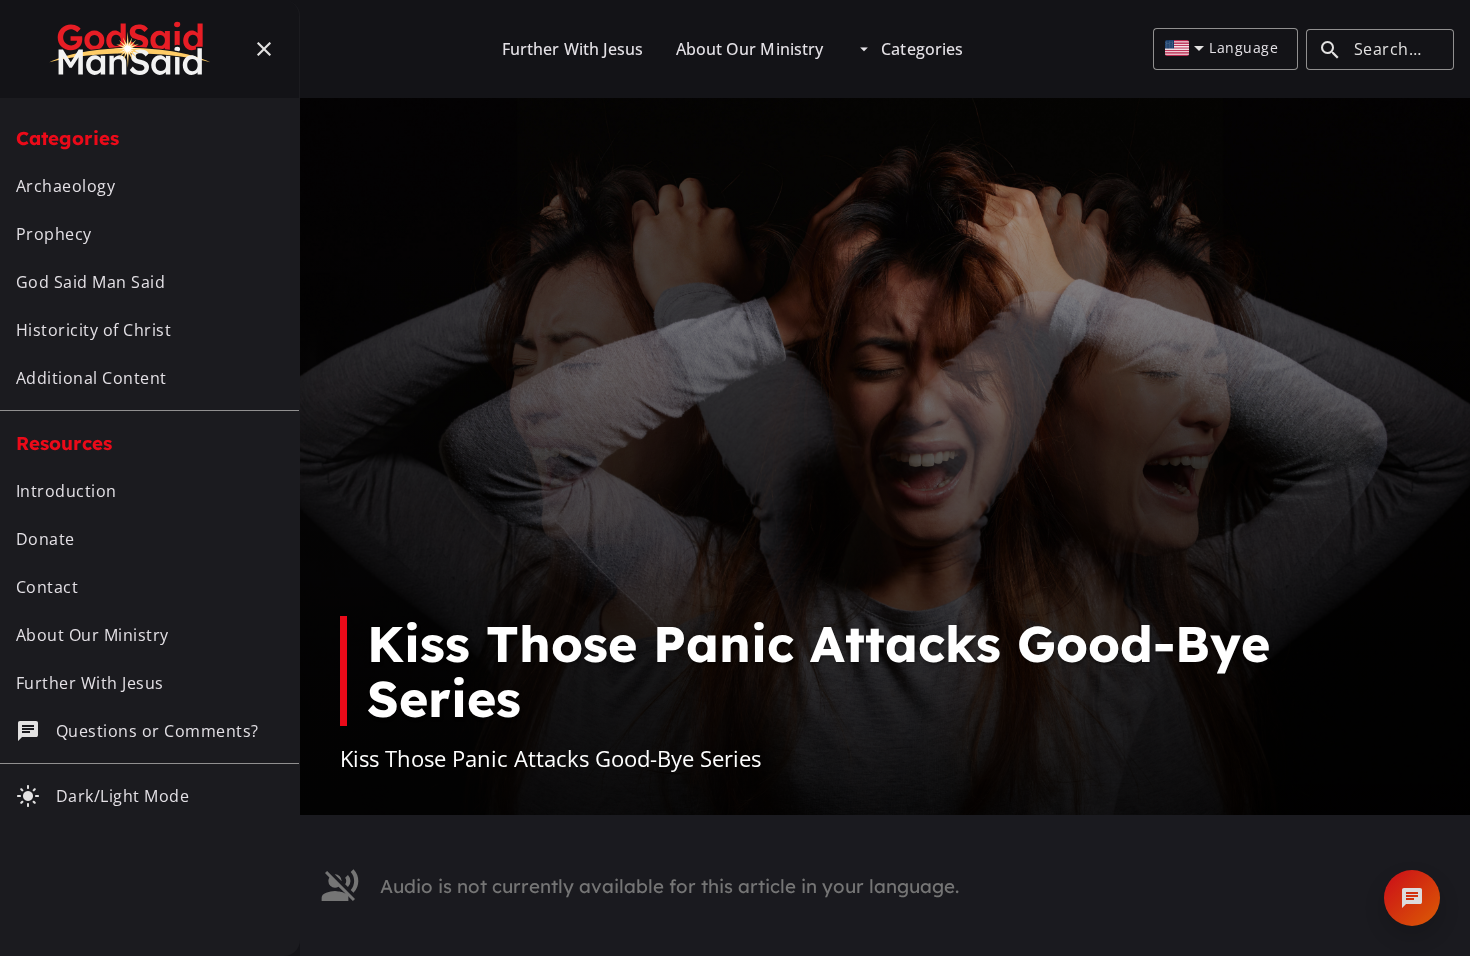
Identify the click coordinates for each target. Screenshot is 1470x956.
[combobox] (1184, 49)
